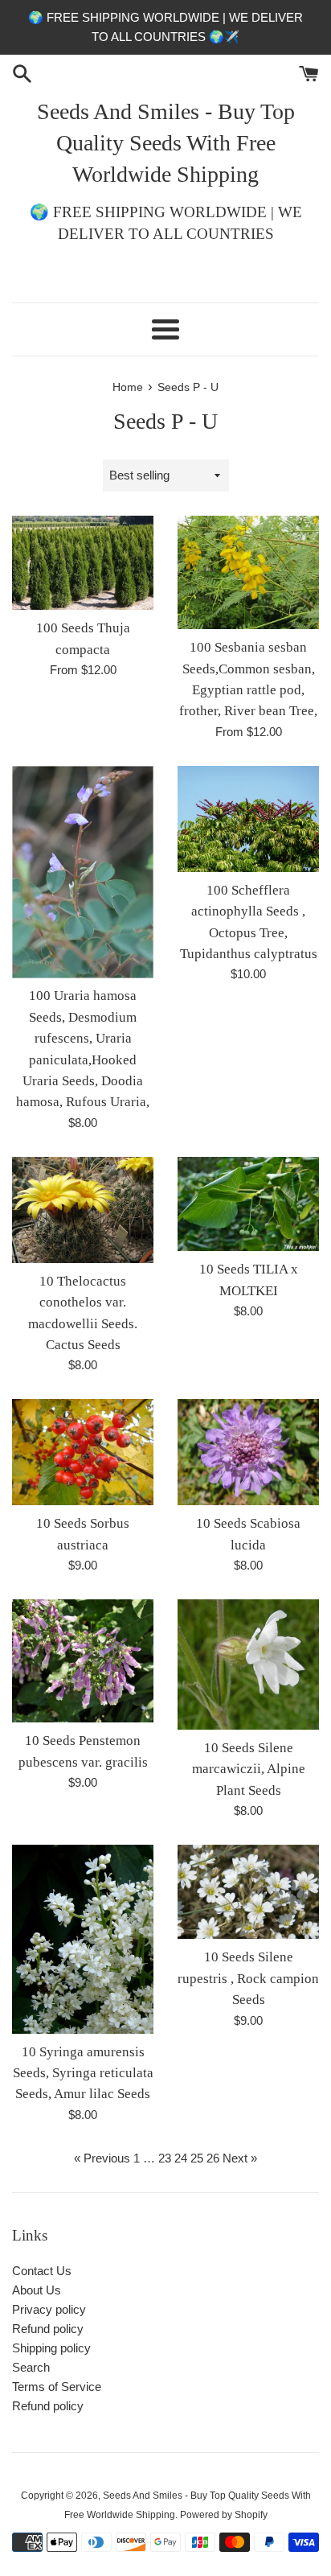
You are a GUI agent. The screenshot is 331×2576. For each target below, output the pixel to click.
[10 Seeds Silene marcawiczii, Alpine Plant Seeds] (248, 1665)
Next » (240, 2158)
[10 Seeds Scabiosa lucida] (248, 1452)
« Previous (102, 2158)
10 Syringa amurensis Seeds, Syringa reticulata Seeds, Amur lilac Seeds (83, 2073)
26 (213, 2158)
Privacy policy (49, 2309)
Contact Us (42, 2271)
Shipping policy (51, 2348)
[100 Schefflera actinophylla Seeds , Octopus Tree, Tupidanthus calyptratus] (248, 819)
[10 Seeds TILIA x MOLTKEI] (248, 1204)
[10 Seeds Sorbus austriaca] (83, 1452)
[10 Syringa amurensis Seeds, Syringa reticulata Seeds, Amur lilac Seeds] (83, 1939)
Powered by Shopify (224, 2515)
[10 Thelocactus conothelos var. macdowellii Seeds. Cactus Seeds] (83, 1210)
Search (31, 2367)
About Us (37, 2290)
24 (181, 2158)
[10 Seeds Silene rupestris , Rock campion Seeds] (248, 1892)
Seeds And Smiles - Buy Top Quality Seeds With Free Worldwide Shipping (166, 143)
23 (165, 2158)
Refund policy (48, 2329)
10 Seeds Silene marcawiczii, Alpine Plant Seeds (249, 1769)
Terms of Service (57, 2387)
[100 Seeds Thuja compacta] (83, 563)
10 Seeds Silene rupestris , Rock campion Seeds (248, 1978)
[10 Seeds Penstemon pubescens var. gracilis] (83, 1661)
